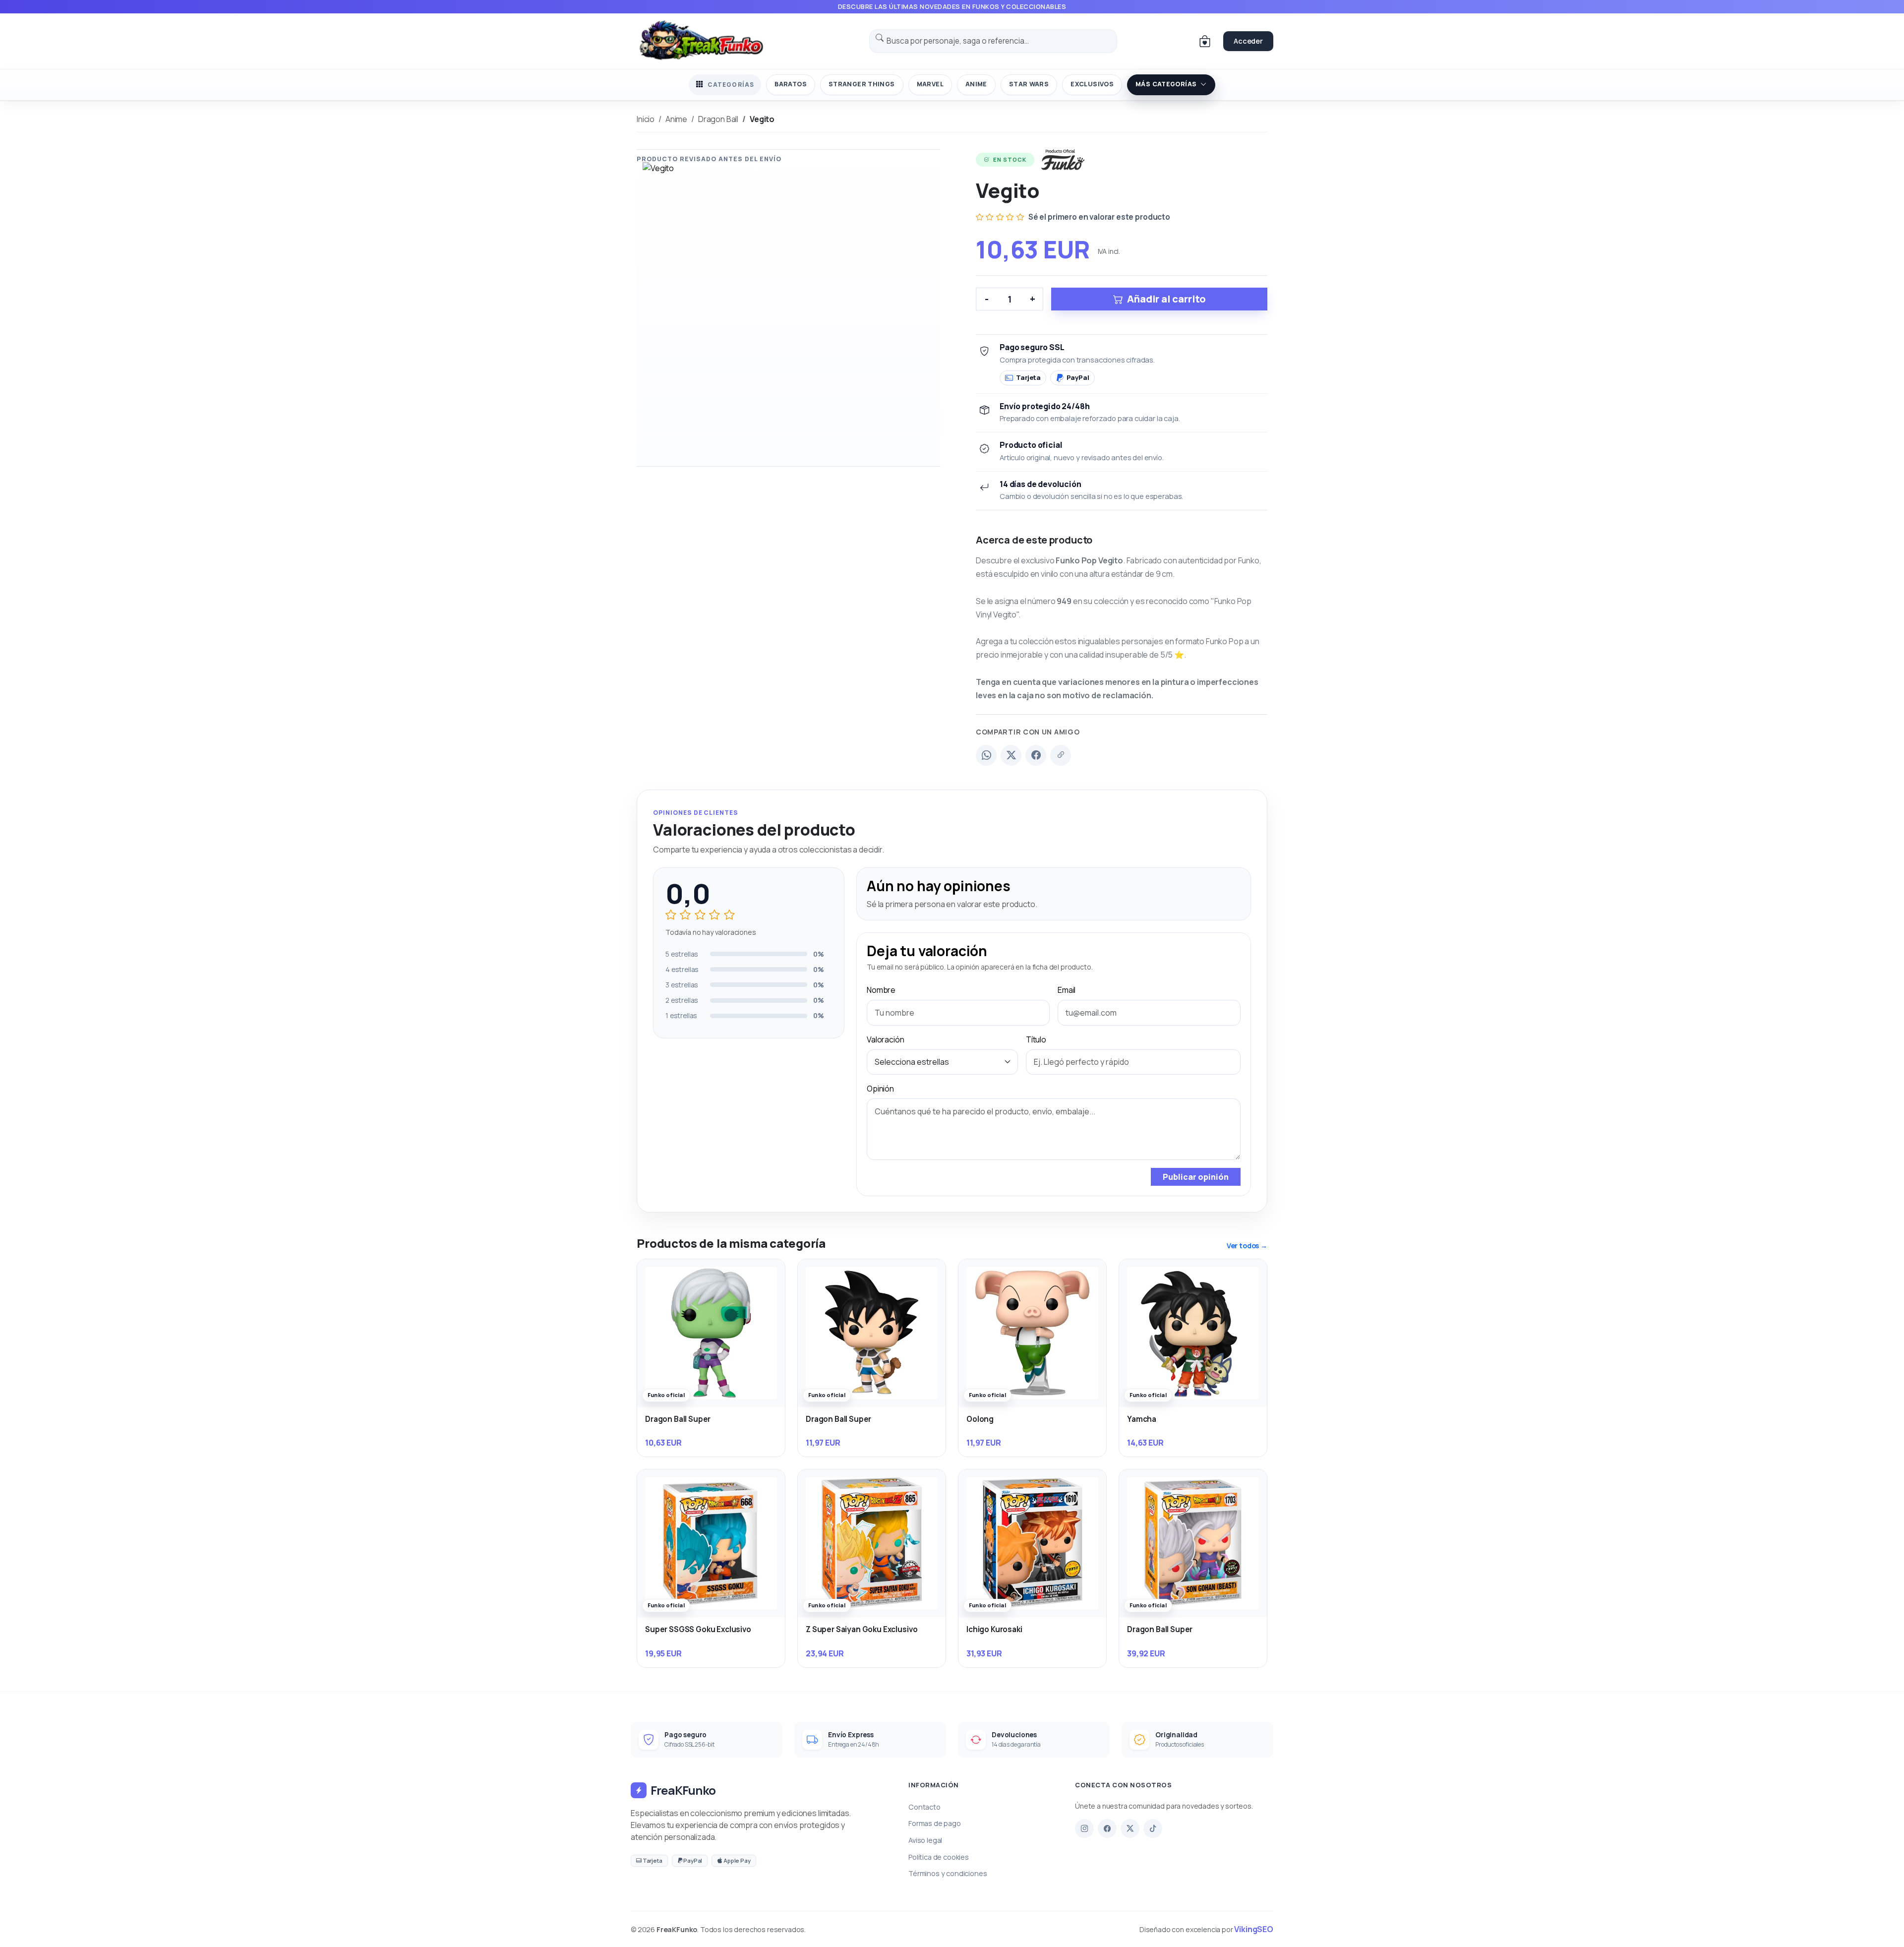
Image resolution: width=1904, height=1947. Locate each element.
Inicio (646, 119)
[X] (1130, 1828)
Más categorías (1166, 84)
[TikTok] (1153, 1828)
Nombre (881, 990)
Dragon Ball (718, 119)
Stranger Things (862, 84)
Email (1067, 990)
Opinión (880, 1089)
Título (1036, 1039)
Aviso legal (925, 1840)
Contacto (924, 1807)
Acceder (1248, 41)
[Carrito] (1205, 41)
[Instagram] (1084, 1828)
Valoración (885, 1039)
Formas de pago (935, 1823)
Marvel (930, 84)
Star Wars (1029, 84)
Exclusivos (1092, 84)
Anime (976, 84)
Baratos (791, 84)
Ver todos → (1247, 1246)
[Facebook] (1036, 755)
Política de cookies (939, 1857)
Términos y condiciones (948, 1873)
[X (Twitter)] (1011, 755)
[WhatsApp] (986, 755)
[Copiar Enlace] (1061, 755)
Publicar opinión (1196, 1177)
